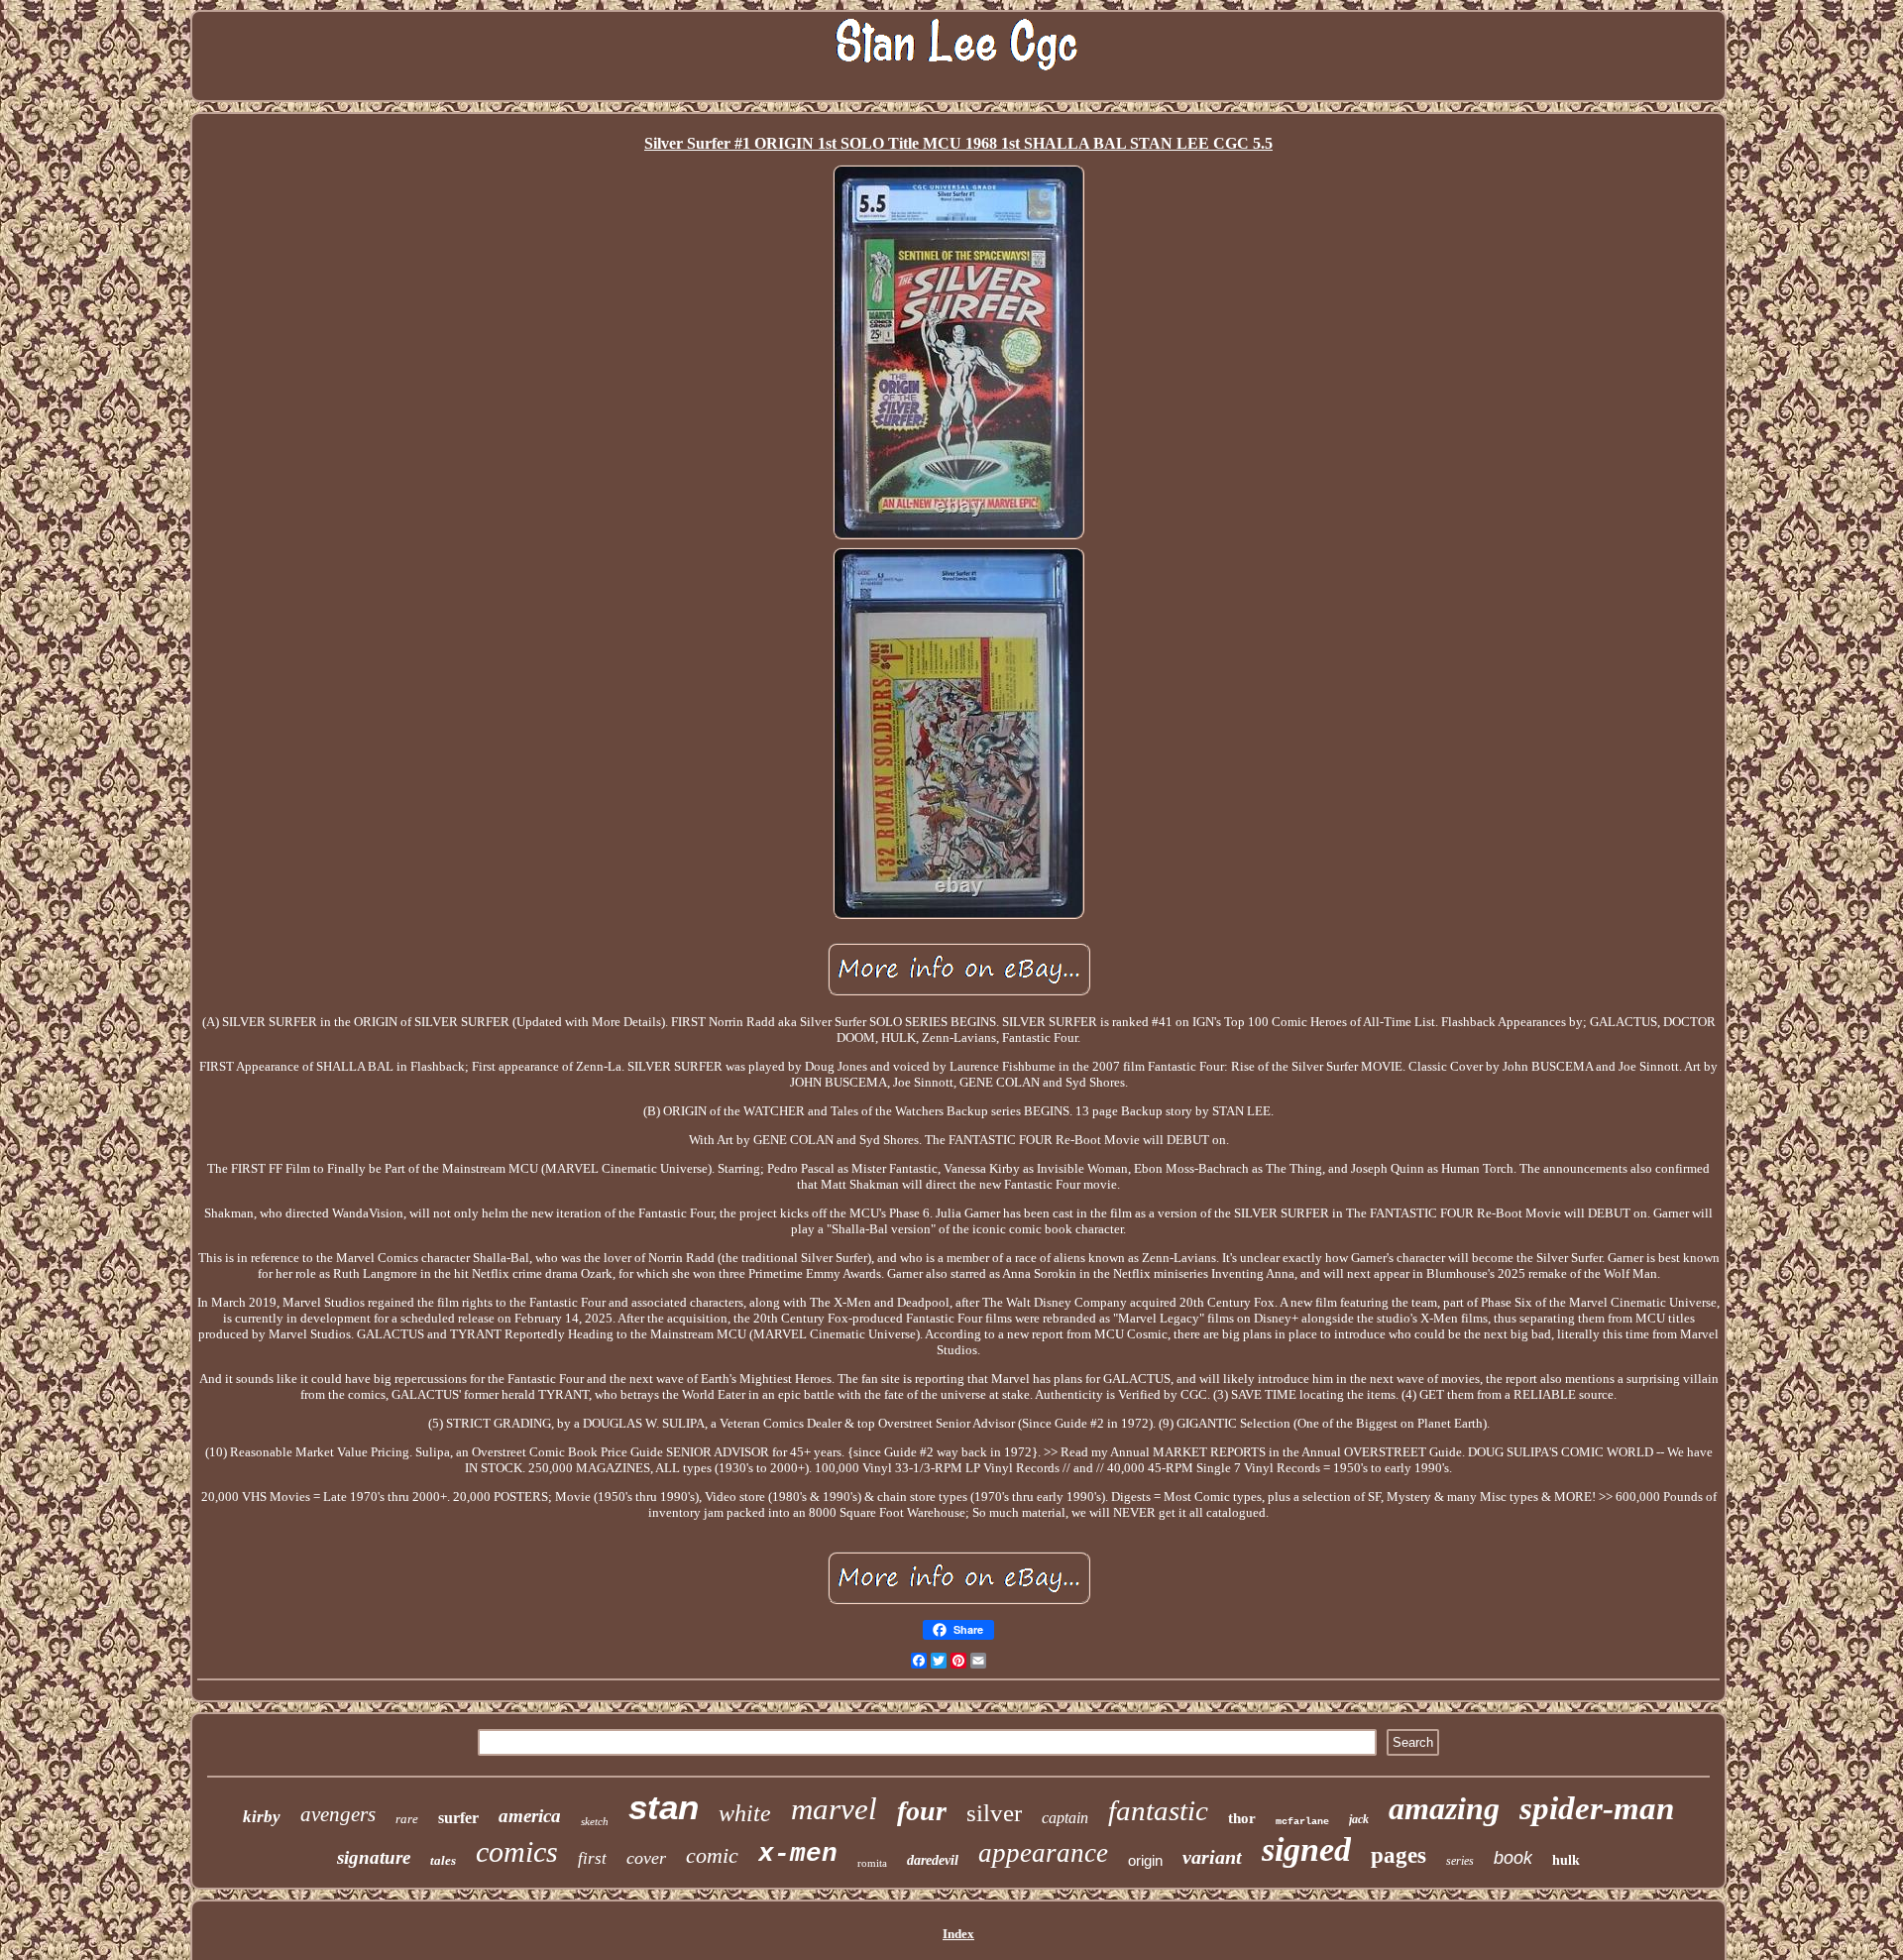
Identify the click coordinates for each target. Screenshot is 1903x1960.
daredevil (933, 1860)
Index (958, 1934)
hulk (1566, 1860)
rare (407, 1819)
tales (443, 1860)
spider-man (1597, 1808)
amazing (1444, 1808)
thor (1242, 1818)
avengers (338, 1814)
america (530, 1816)
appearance (1043, 1853)
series (1460, 1861)
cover (646, 1858)
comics (517, 1851)
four (922, 1811)
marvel (834, 1809)
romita (872, 1863)
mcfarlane (1302, 1822)
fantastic (1158, 1810)
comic (712, 1855)
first (592, 1858)
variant (1212, 1857)
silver (994, 1813)
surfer (458, 1818)
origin (1145, 1860)
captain (1065, 1818)
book (1513, 1858)
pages (1399, 1855)
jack (1359, 1819)
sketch (595, 1821)
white (745, 1813)
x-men (798, 1854)
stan (664, 1807)
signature (374, 1857)
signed (1306, 1849)
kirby (262, 1817)
